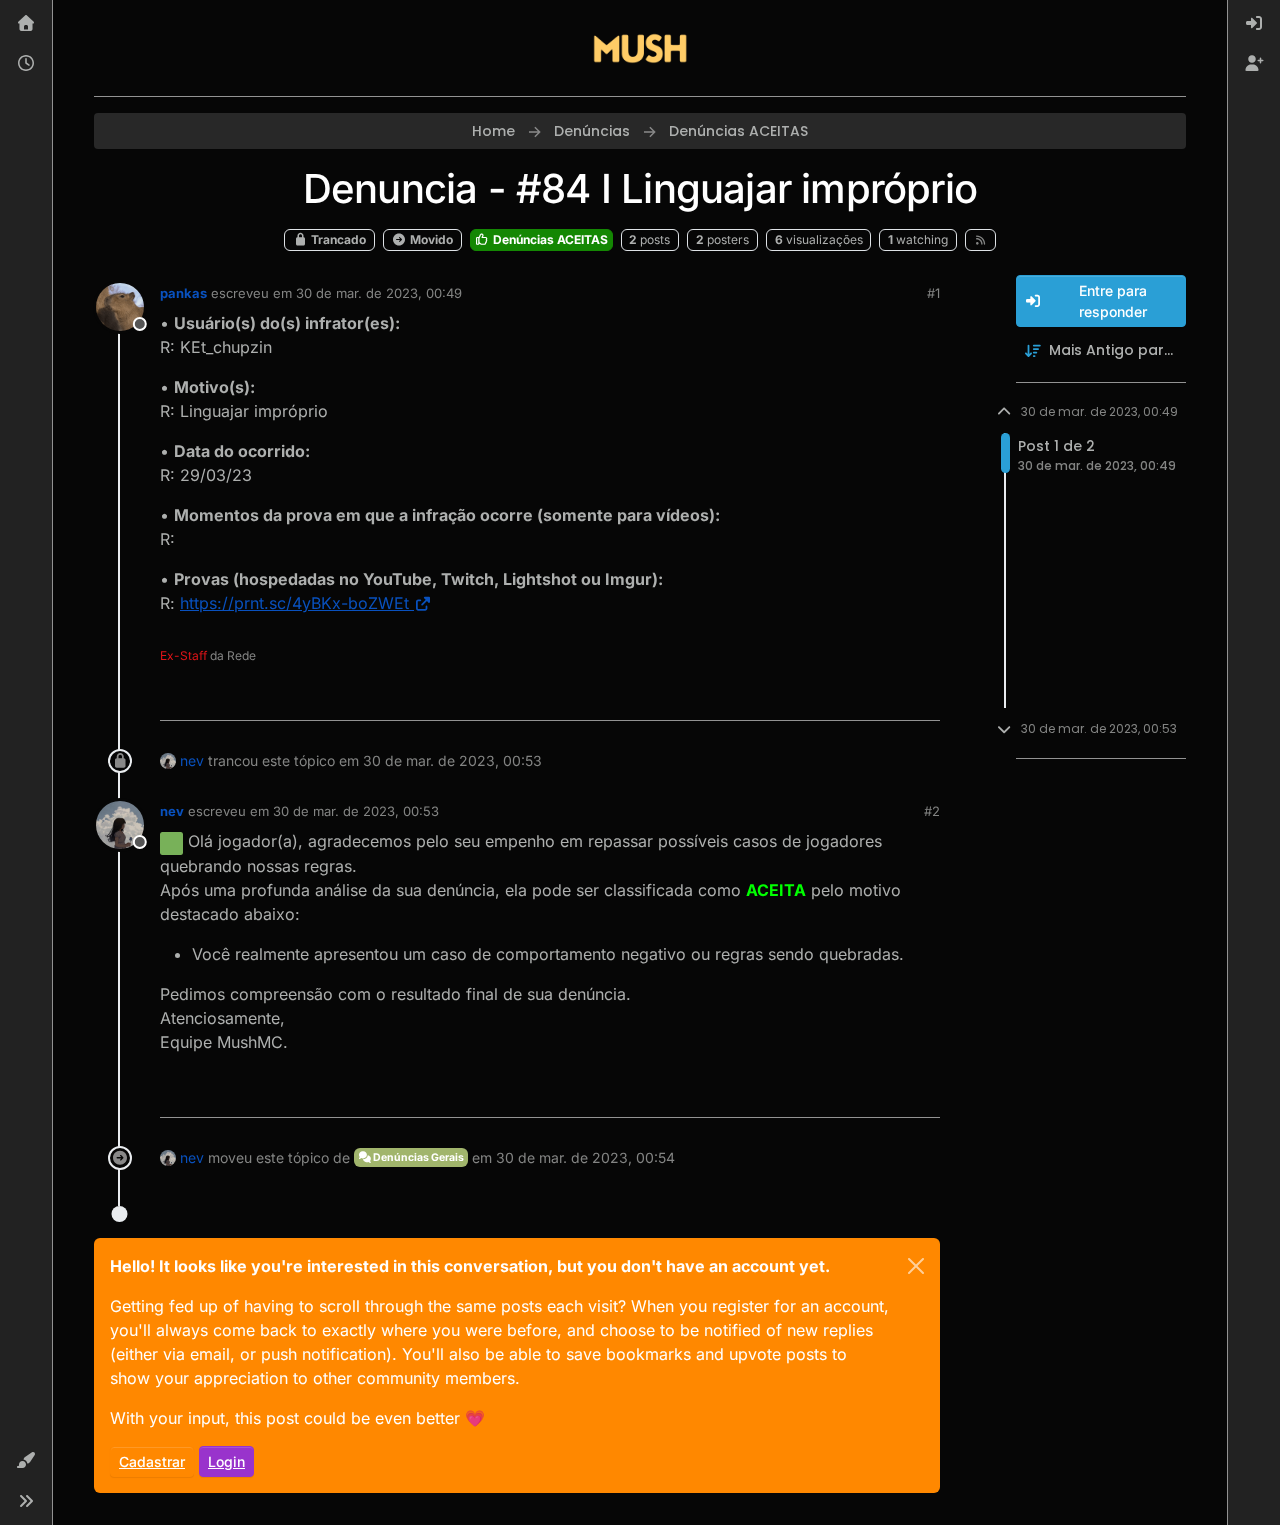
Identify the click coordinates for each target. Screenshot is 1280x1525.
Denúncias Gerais (417, 1157)
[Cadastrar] (1254, 64)
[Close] (916, 1266)
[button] (26, 1461)
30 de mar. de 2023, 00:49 (379, 293)
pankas (183, 293)
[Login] (1254, 24)
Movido (430, 239)
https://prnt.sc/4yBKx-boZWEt (294, 603)
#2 (932, 811)
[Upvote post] (852, 696)
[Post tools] (922, 696)
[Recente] (26, 64)
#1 (933, 293)
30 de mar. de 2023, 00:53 (356, 811)
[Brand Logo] (640, 48)
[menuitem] (1254, 24)
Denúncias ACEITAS (549, 239)
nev (192, 760)
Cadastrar (152, 1461)
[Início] (26, 24)
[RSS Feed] (980, 240)
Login (226, 1461)
